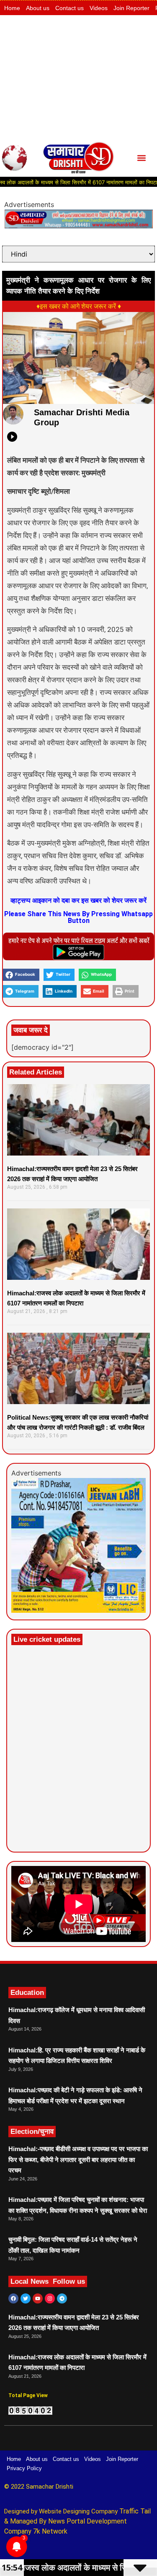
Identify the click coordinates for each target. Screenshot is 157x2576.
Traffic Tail (135, 2511)
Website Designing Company (79, 2511)
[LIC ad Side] (78, 1610)
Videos (99, 8)
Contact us (69, 8)
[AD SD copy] (78, 226)
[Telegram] (62, 2298)
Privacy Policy (24, 2468)
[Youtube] (38, 2298)
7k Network (50, 2531)
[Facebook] (13, 2298)
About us (38, 8)
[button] (141, 158)
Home (12, 8)
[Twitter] (26, 2298)
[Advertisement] (78, 77)
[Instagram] (50, 2298)
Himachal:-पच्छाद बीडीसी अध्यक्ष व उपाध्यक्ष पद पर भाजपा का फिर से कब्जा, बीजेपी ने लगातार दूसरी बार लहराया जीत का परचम (78, 2159)
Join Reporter (131, 8)
